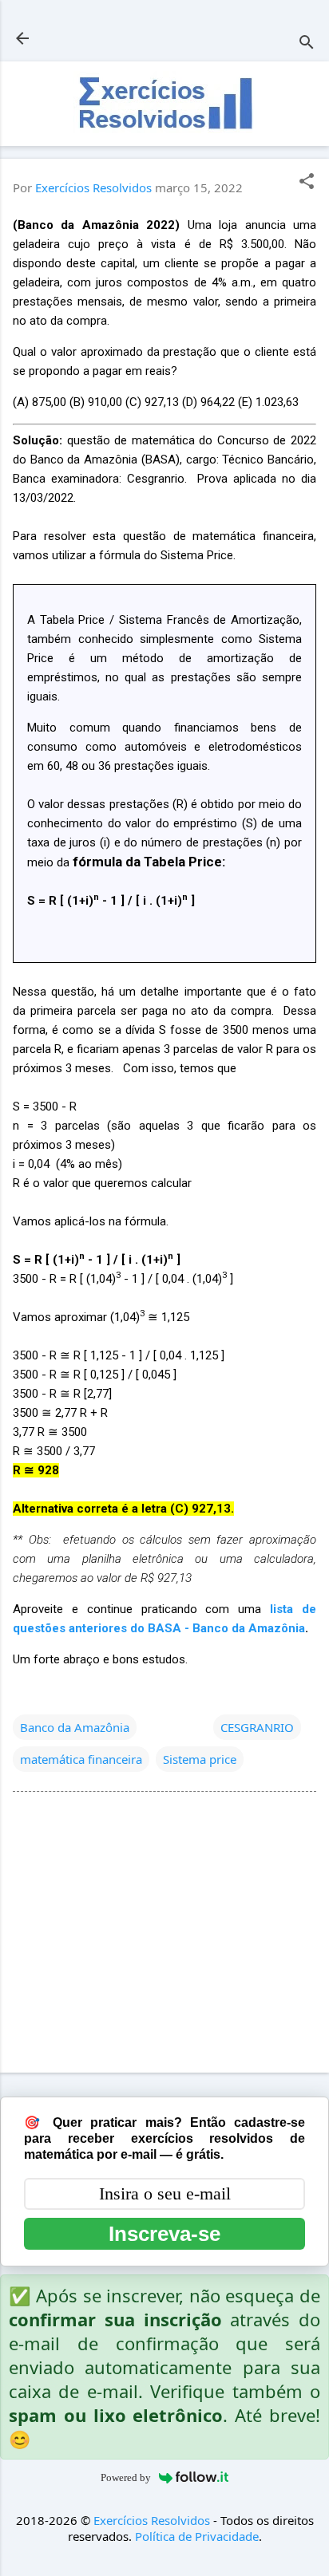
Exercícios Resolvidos (152, 2520)
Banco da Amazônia (75, 1727)
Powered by (126, 2477)
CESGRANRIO (257, 1727)
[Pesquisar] (307, 43)
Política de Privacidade (197, 2536)
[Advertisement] (164, 1935)
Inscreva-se (164, 2234)
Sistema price (200, 1759)
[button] (307, 182)
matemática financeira (81, 1759)
